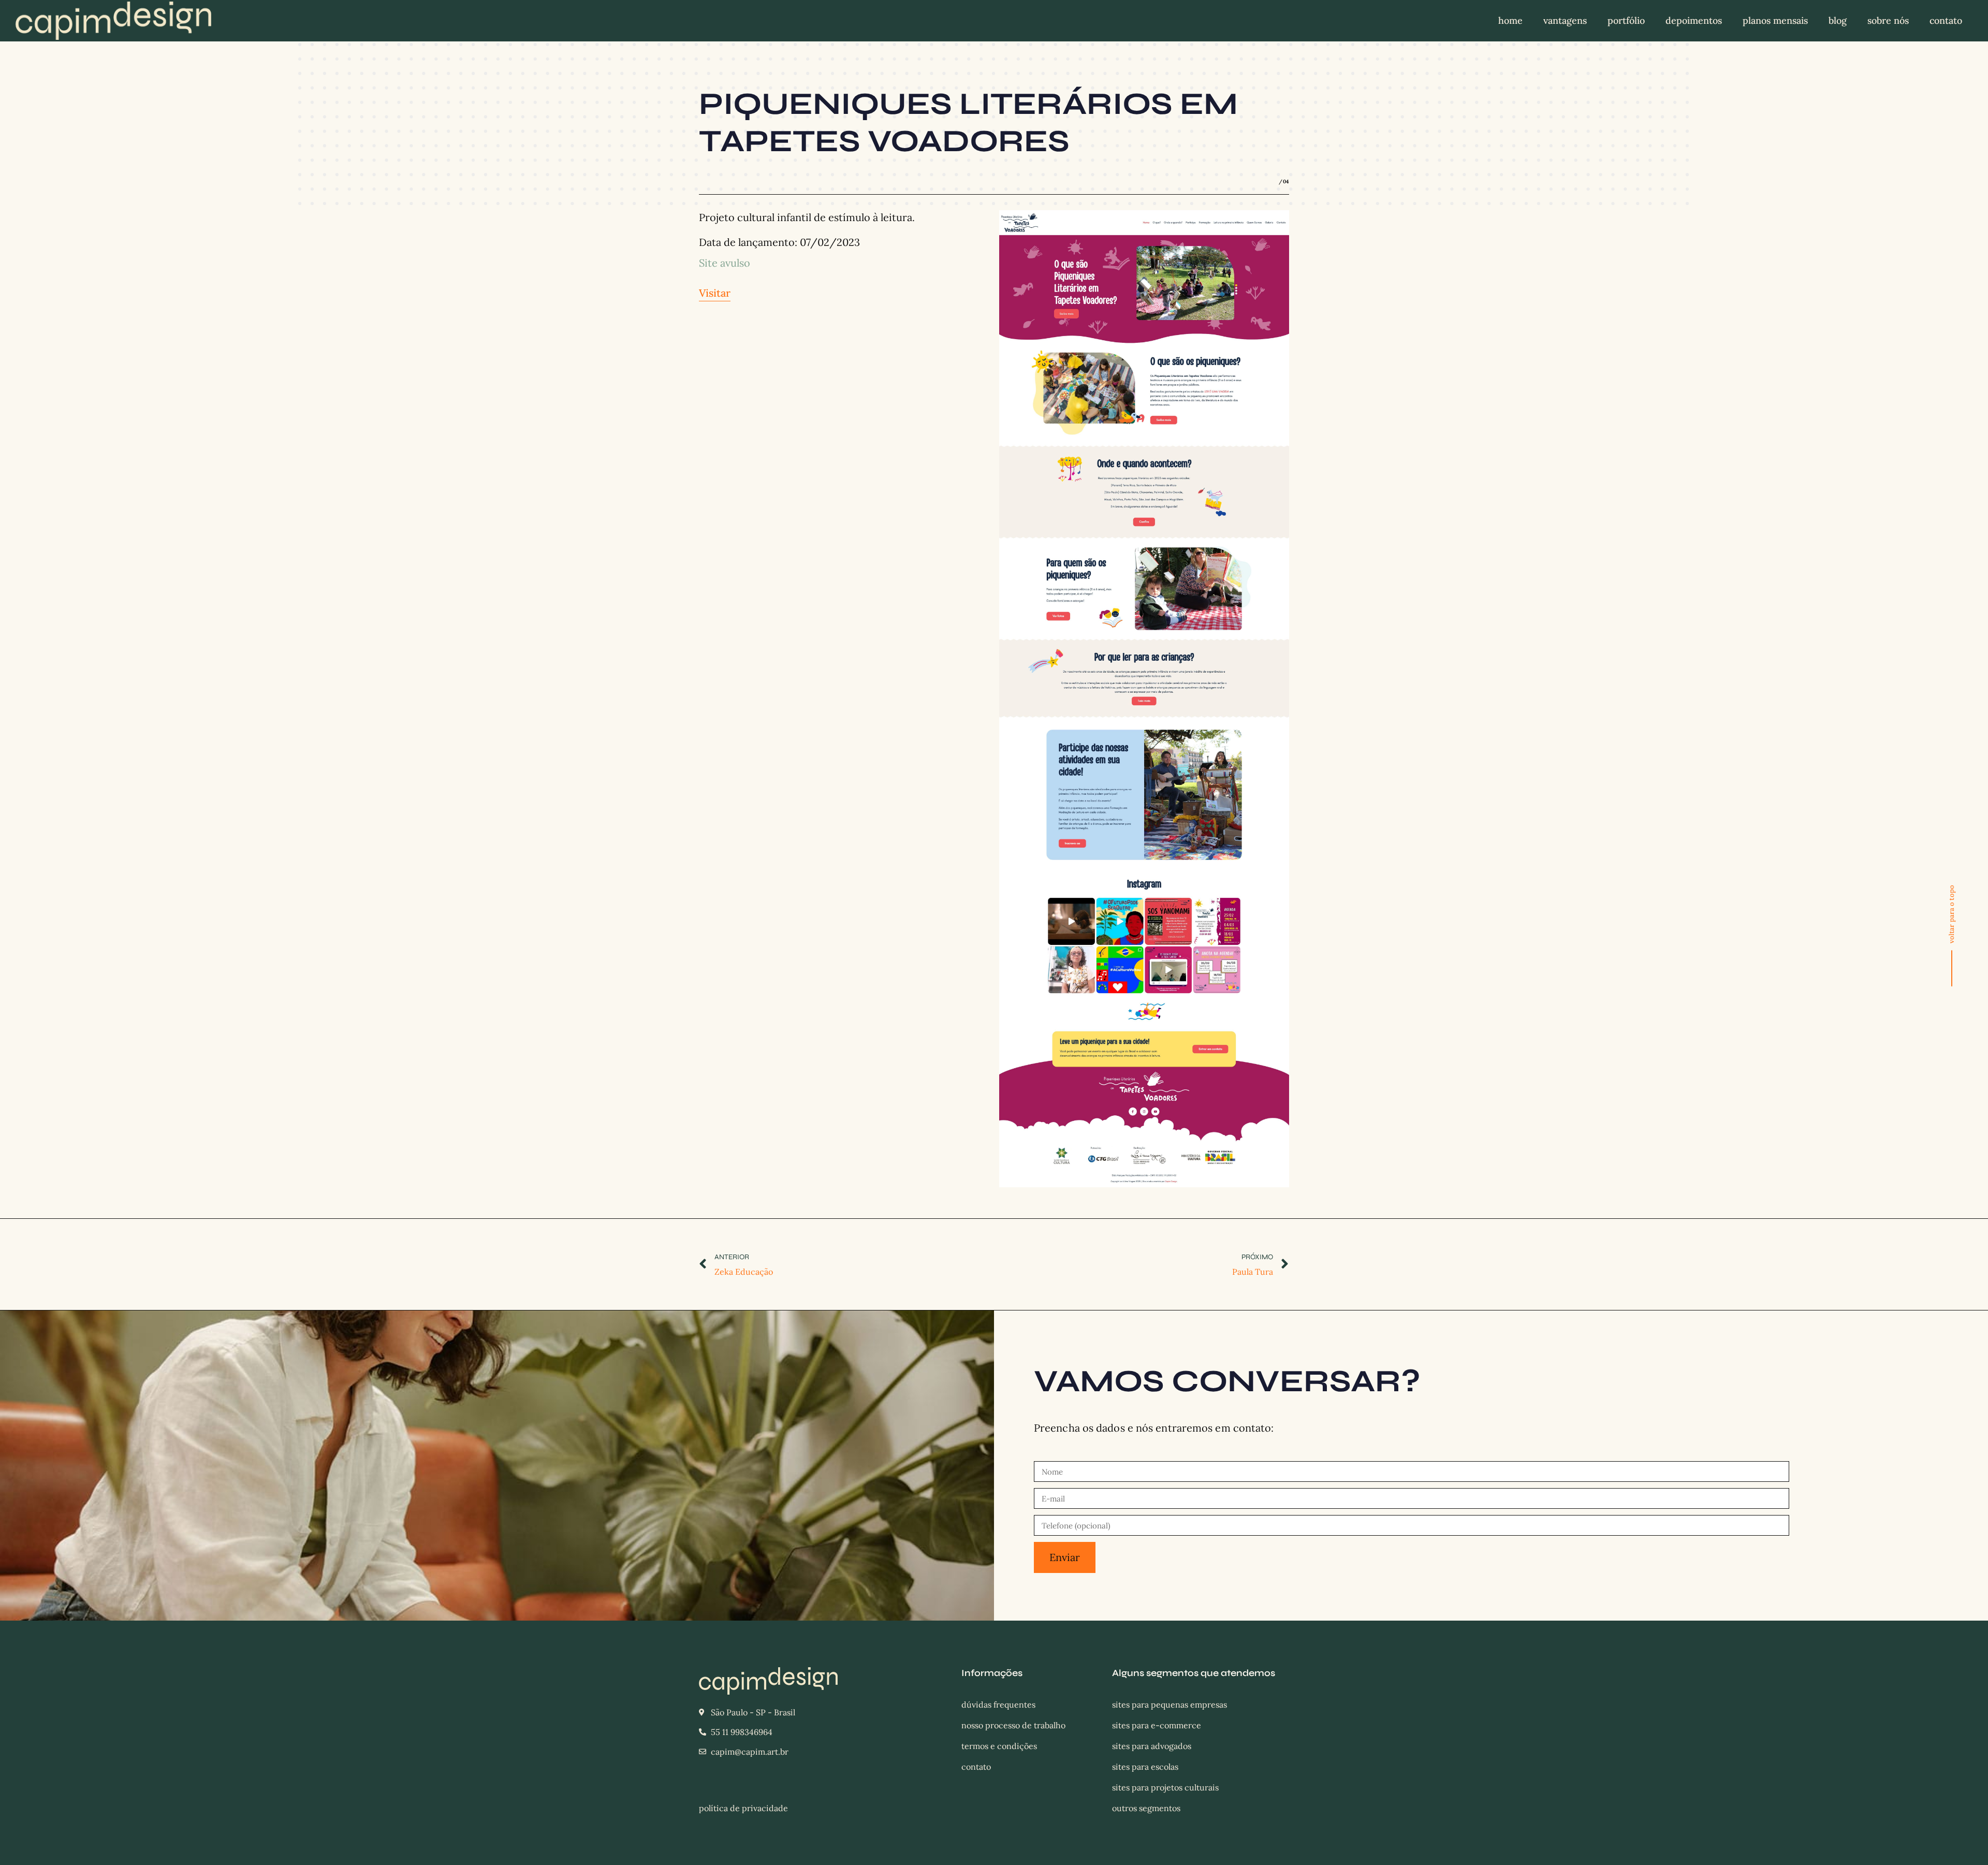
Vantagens (1565, 20)
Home (1510, 20)
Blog (1838, 20)
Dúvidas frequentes (998, 1704)
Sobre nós (1888, 20)
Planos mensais (1775, 20)
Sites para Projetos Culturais (1165, 1787)
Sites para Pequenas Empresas (1170, 1704)
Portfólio (1626, 20)
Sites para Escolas (1145, 1767)
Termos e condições (999, 1746)
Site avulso (725, 263)
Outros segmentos (1146, 1808)
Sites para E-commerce (1157, 1725)
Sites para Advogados (1152, 1746)
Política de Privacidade (743, 1808)
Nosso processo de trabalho (1013, 1725)
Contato (1946, 20)
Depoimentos (1694, 20)
